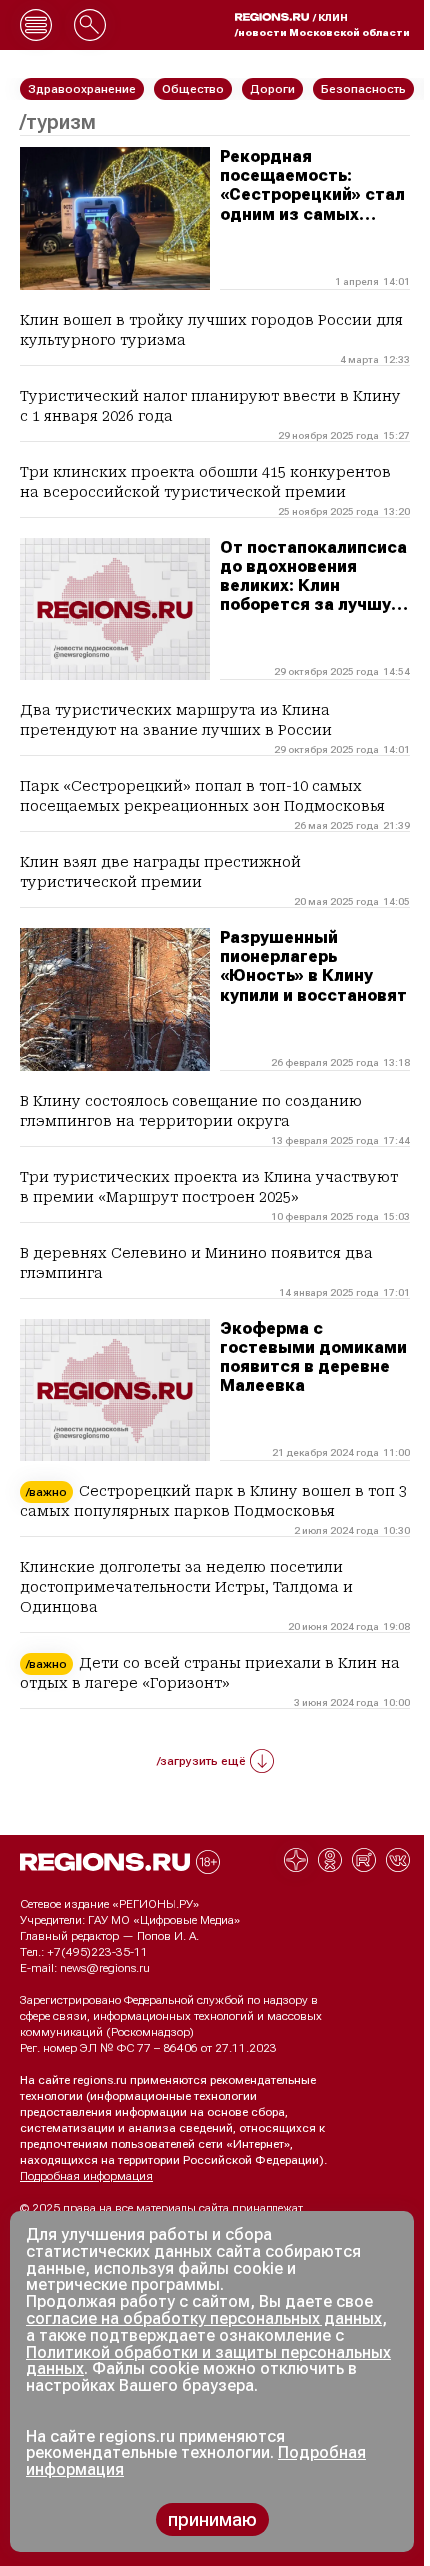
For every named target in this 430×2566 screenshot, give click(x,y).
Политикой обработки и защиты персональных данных (208, 2361)
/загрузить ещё (201, 1761)
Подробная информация (86, 2176)
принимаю (212, 2519)
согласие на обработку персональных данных (204, 2318)
